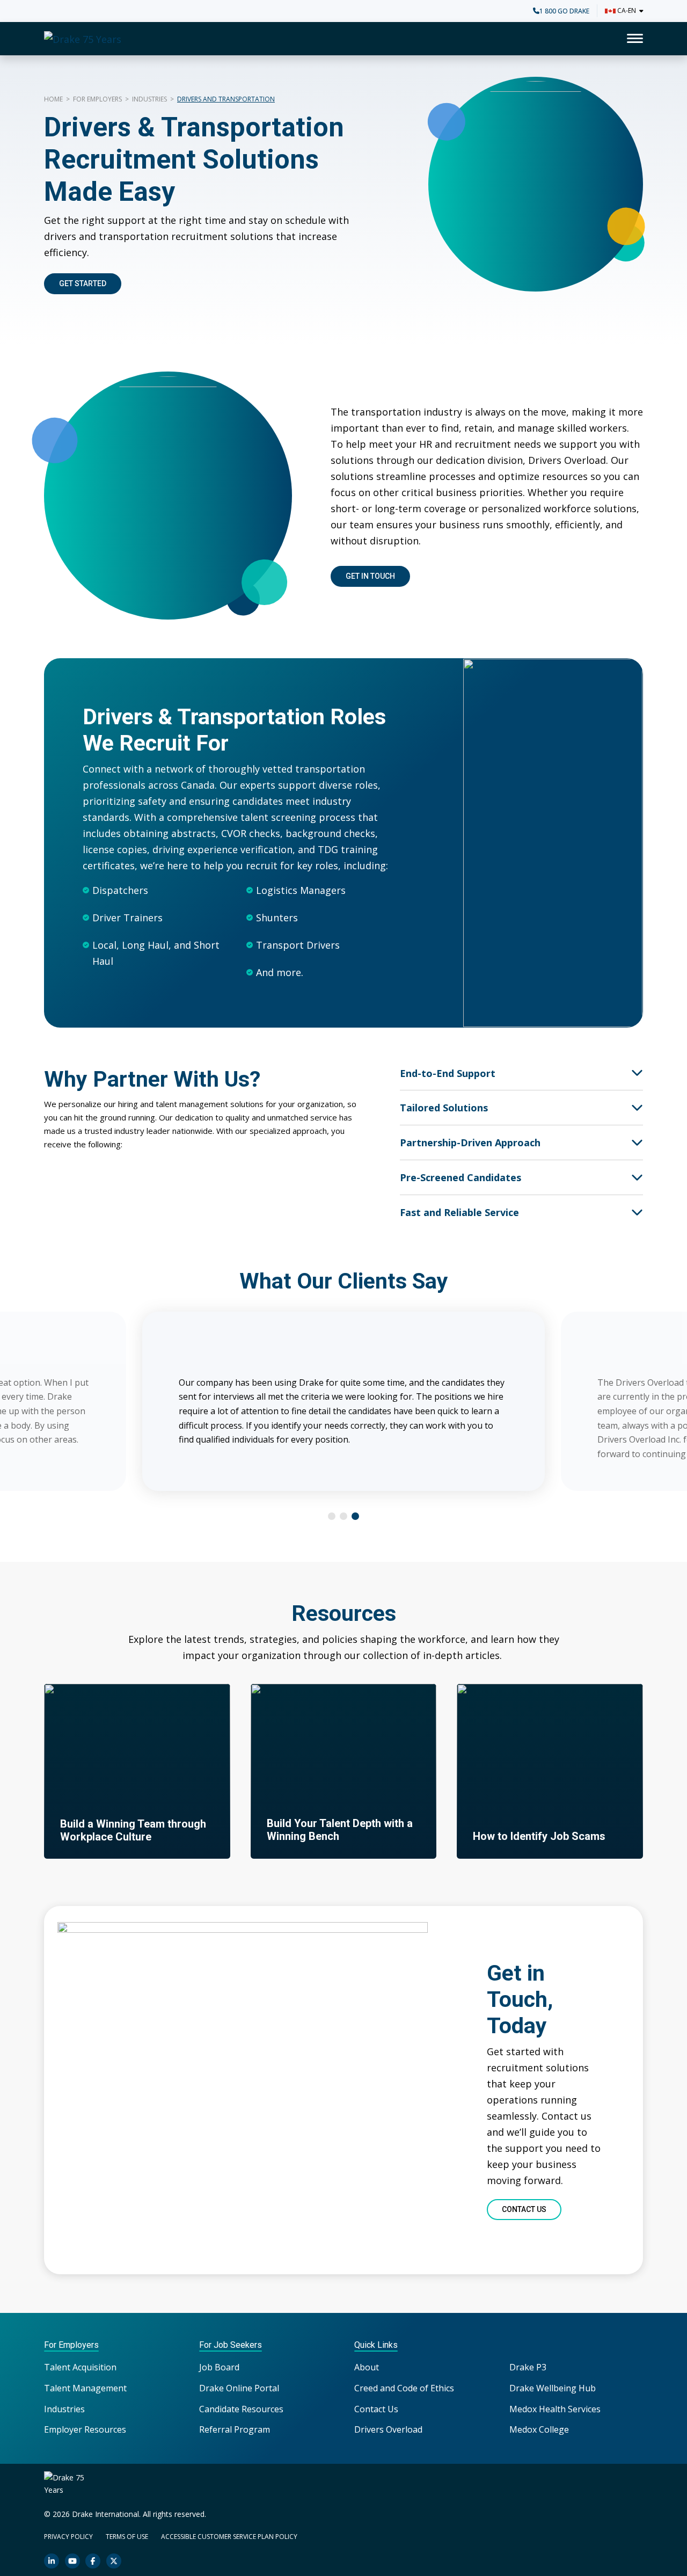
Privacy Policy (68, 2537)
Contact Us (376, 2409)
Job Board (219, 2367)
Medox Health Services (555, 2409)
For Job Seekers (231, 2345)
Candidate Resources (241, 2409)
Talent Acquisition (80, 2367)
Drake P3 (528, 2367)
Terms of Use (127, 2537)
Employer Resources (85, 2429)
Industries (149, 99)
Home (53, 99)
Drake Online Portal (239, 2388)
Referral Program (235, 2429)
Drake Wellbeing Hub (553, 2388)
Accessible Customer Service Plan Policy (229, 2537)
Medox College (539, 2429)
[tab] (332, 1516)
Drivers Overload (388, 2429)
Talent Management (85, 2388)
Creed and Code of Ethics (404, 2388)
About (367, 2367)
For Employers (97, 99)
